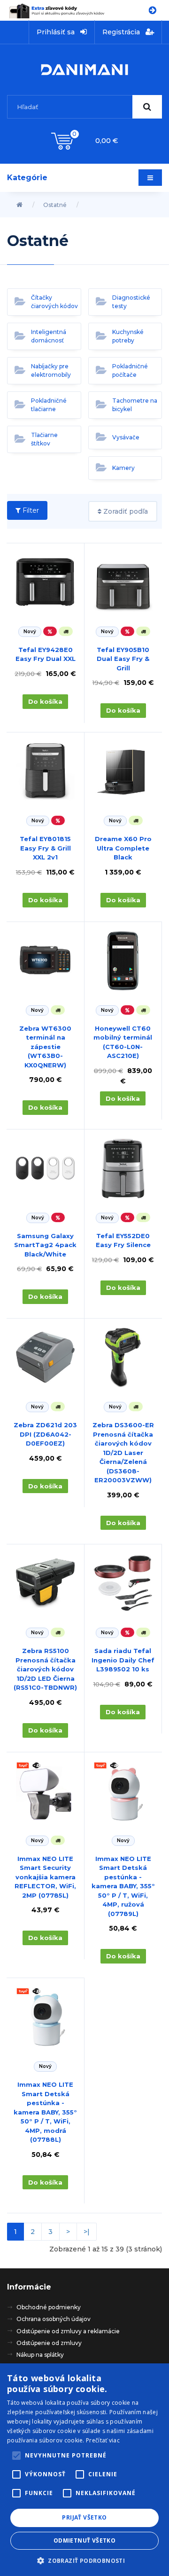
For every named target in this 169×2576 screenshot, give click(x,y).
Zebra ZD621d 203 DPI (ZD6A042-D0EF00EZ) (45, 1434)
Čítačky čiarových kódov (54, 302)
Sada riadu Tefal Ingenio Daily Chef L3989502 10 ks (123, 1660)
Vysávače (126, 437)
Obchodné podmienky (49, 2307)
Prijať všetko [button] (84, 2517)
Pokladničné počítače (130, 370)
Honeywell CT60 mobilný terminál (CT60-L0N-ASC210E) (123, 1042)
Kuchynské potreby (128, 336)
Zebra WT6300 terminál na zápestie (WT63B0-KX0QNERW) (45, 1047)
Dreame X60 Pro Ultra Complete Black (123, 848)
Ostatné (55, 205)
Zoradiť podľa (125, 511)
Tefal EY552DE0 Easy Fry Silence (123, 1240)
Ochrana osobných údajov (54, 2319)
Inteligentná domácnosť (49, 336)
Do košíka (45, 701)
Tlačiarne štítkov (44, 439)
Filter (30, 510)
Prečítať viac (103, 2440)
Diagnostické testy (131, 302)
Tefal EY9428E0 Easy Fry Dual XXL (46, 654)
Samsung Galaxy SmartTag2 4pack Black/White (45, 1245)
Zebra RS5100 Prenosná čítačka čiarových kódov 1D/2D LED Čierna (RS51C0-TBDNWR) (45, 1669)
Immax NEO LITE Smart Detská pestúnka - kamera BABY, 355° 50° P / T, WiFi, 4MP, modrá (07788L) (45, 2112)
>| (87, 2232)
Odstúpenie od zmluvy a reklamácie (68, 2331)
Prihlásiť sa (57, 32)
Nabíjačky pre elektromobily (51, 370)
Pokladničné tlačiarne (49, 405)
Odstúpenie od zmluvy (49, 2343)
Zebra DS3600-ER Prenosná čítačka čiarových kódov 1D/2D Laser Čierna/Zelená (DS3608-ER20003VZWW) (123, 1452)
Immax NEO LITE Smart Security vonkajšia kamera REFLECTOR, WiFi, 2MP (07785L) (45, 1877)
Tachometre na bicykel (135, 405)
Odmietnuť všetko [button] (84, 2540)
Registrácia (122, 32)
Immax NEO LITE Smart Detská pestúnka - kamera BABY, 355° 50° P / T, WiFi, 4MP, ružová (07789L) (123, 1886)
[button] (84, 2560)
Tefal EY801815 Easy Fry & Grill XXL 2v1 (45, 848)
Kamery (123, 468)
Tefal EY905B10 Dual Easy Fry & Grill (123, 659)
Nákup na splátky (40, 2355)
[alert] (84, 2470)
